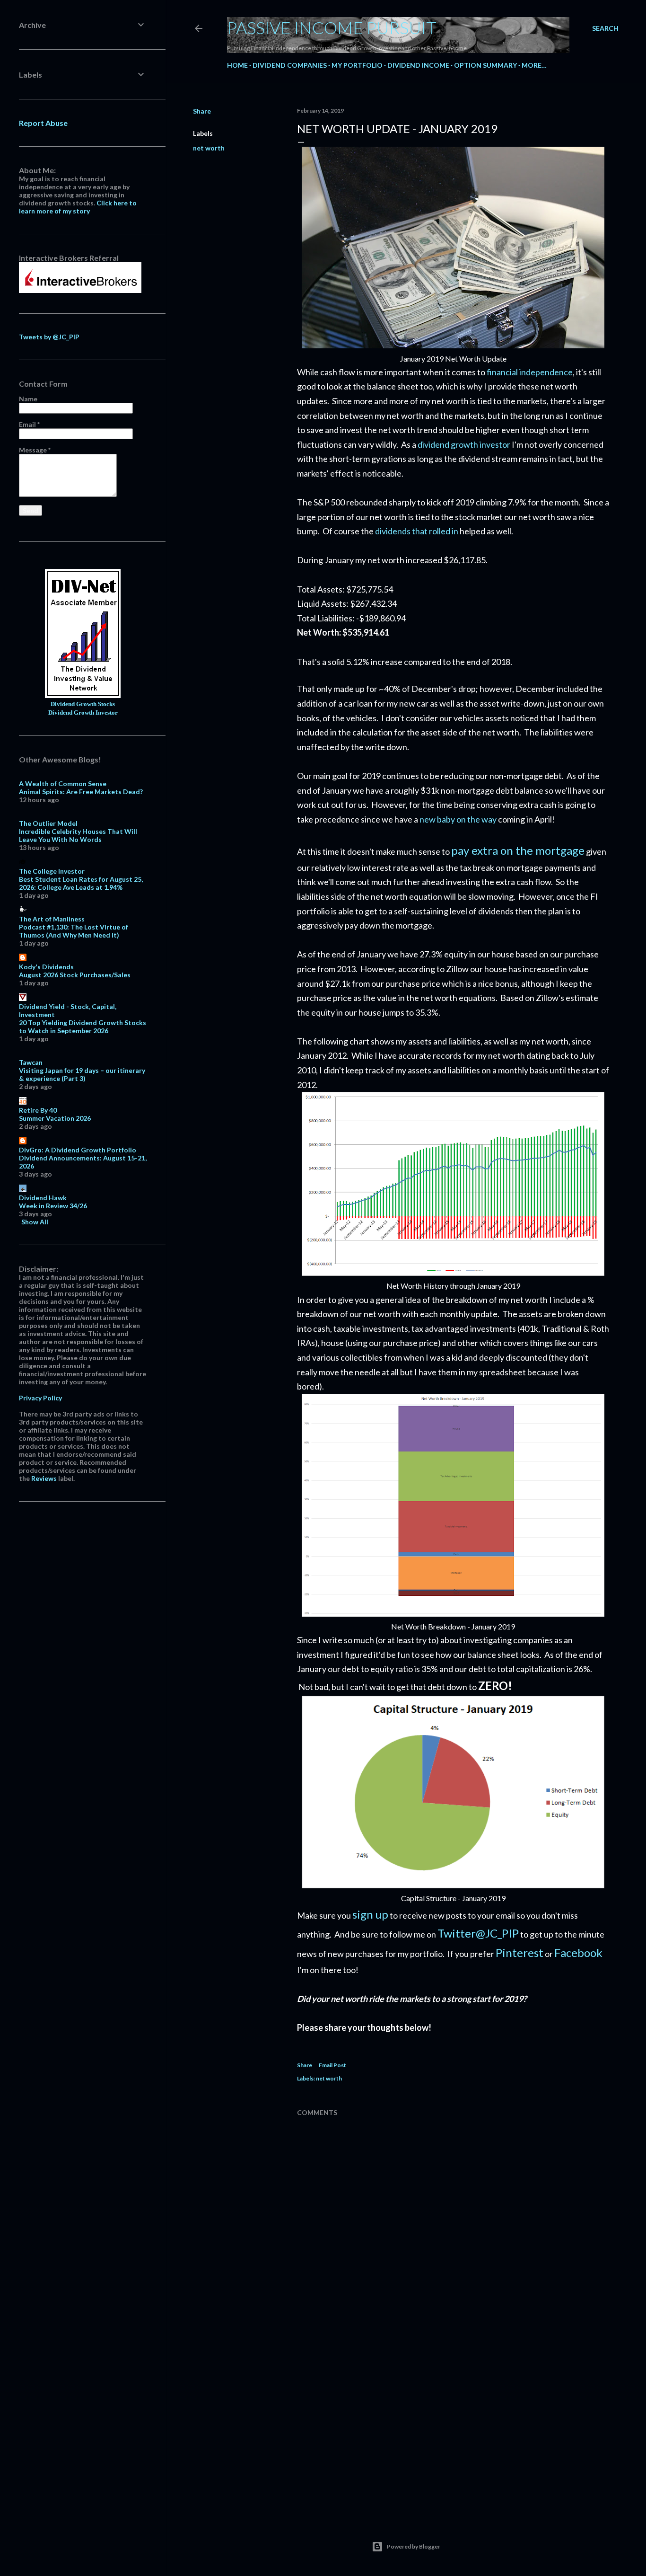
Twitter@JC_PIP (478, 1933)
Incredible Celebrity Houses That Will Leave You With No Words (78, 835)
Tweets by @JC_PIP (49, 337)
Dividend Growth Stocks (83, 704)
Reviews (44, 1478)
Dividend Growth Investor (83, 713)
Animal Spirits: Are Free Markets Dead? (81, 792)
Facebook (578, 1952)
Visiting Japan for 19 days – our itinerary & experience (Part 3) (82, 1074)
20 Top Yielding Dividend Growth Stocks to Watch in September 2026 (83, 1027)
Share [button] (202, 111)
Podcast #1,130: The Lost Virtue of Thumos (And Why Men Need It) (74, 931)
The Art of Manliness (52, 919)
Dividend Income (418, 65)
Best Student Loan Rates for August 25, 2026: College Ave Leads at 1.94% (81, 883)
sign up (370, 1914)
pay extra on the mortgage (518, 850)
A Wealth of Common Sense (63, 783)
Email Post (332, 2065)
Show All (35, 1222)
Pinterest (519, 1952)
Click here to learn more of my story (78, 207)
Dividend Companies (290, 65)
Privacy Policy (40, 1398)
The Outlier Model (48, 823)
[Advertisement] (453, 2427)
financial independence (530, 372)
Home (237, 65)
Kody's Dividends (46, 967)
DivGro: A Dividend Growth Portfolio (78, 1150)
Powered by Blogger (414, 2546)
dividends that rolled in (417, 531)
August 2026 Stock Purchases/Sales (75, 975)
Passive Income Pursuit (332, 27)
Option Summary (485, 65)
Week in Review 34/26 (53, 1206)
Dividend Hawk (43, 1198)
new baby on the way (457, 819)
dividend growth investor (464, 444)
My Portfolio (357, 65)
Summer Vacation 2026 (55, 1118)
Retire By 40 (38, 1110)
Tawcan (31, 1062)
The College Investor (52, 871)
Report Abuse (43, 123)
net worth (209, 148)
